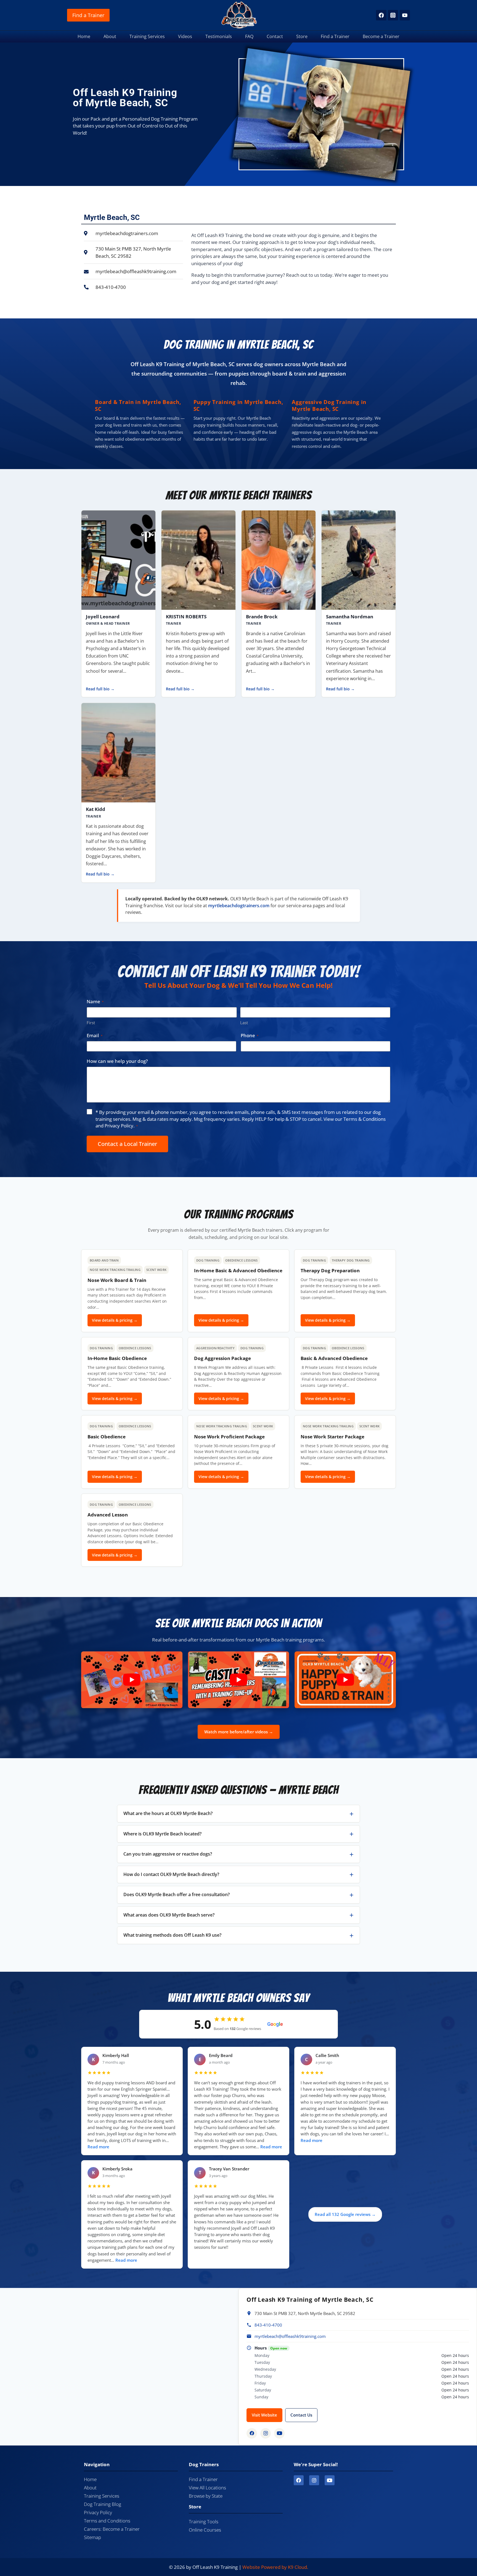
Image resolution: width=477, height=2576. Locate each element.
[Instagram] (393, 15)
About (110, 36)
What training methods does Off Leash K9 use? (172, 1935)
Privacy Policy (119, 1126)
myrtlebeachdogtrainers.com (239, 906)
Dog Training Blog (103, 2504)
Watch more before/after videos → (239, 1732)
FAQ (249, 36)
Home (84, 36)
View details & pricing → (115, 1320)
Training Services (147, 36)
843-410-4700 (268, 2325)
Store (302, 36)
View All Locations (207, 2488)
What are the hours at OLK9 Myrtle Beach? (168, 1813)
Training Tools (204, 2522)
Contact (275, 36)
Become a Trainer (381, 36)
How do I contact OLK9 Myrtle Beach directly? (171, 1874)
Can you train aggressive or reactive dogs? (168, 1854)
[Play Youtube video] (132, 1680)
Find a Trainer (88, 15)
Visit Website (264, 2415)
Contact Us (301, 2415)
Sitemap (92, 2537)
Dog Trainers (204, 2464)
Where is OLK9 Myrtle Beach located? (162, 1834)
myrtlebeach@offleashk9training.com (290, 2336)
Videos (185, 36)
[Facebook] (381, 15)
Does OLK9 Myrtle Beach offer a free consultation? (177, 1894)
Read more (98, 2147)
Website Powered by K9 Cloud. (275, 2567)
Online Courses (205, 2530)
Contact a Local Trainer (127, 1144)
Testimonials (219, 36)
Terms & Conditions (365, 1119)
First (91, 1023)
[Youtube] (330, 2480)
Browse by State (206, 2496)
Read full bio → (100, 689)
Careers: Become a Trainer (112, 2529)
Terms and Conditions (107, 2521)
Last (244, 1023)
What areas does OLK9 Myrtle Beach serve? (169, 1915)
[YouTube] (405, 15)
